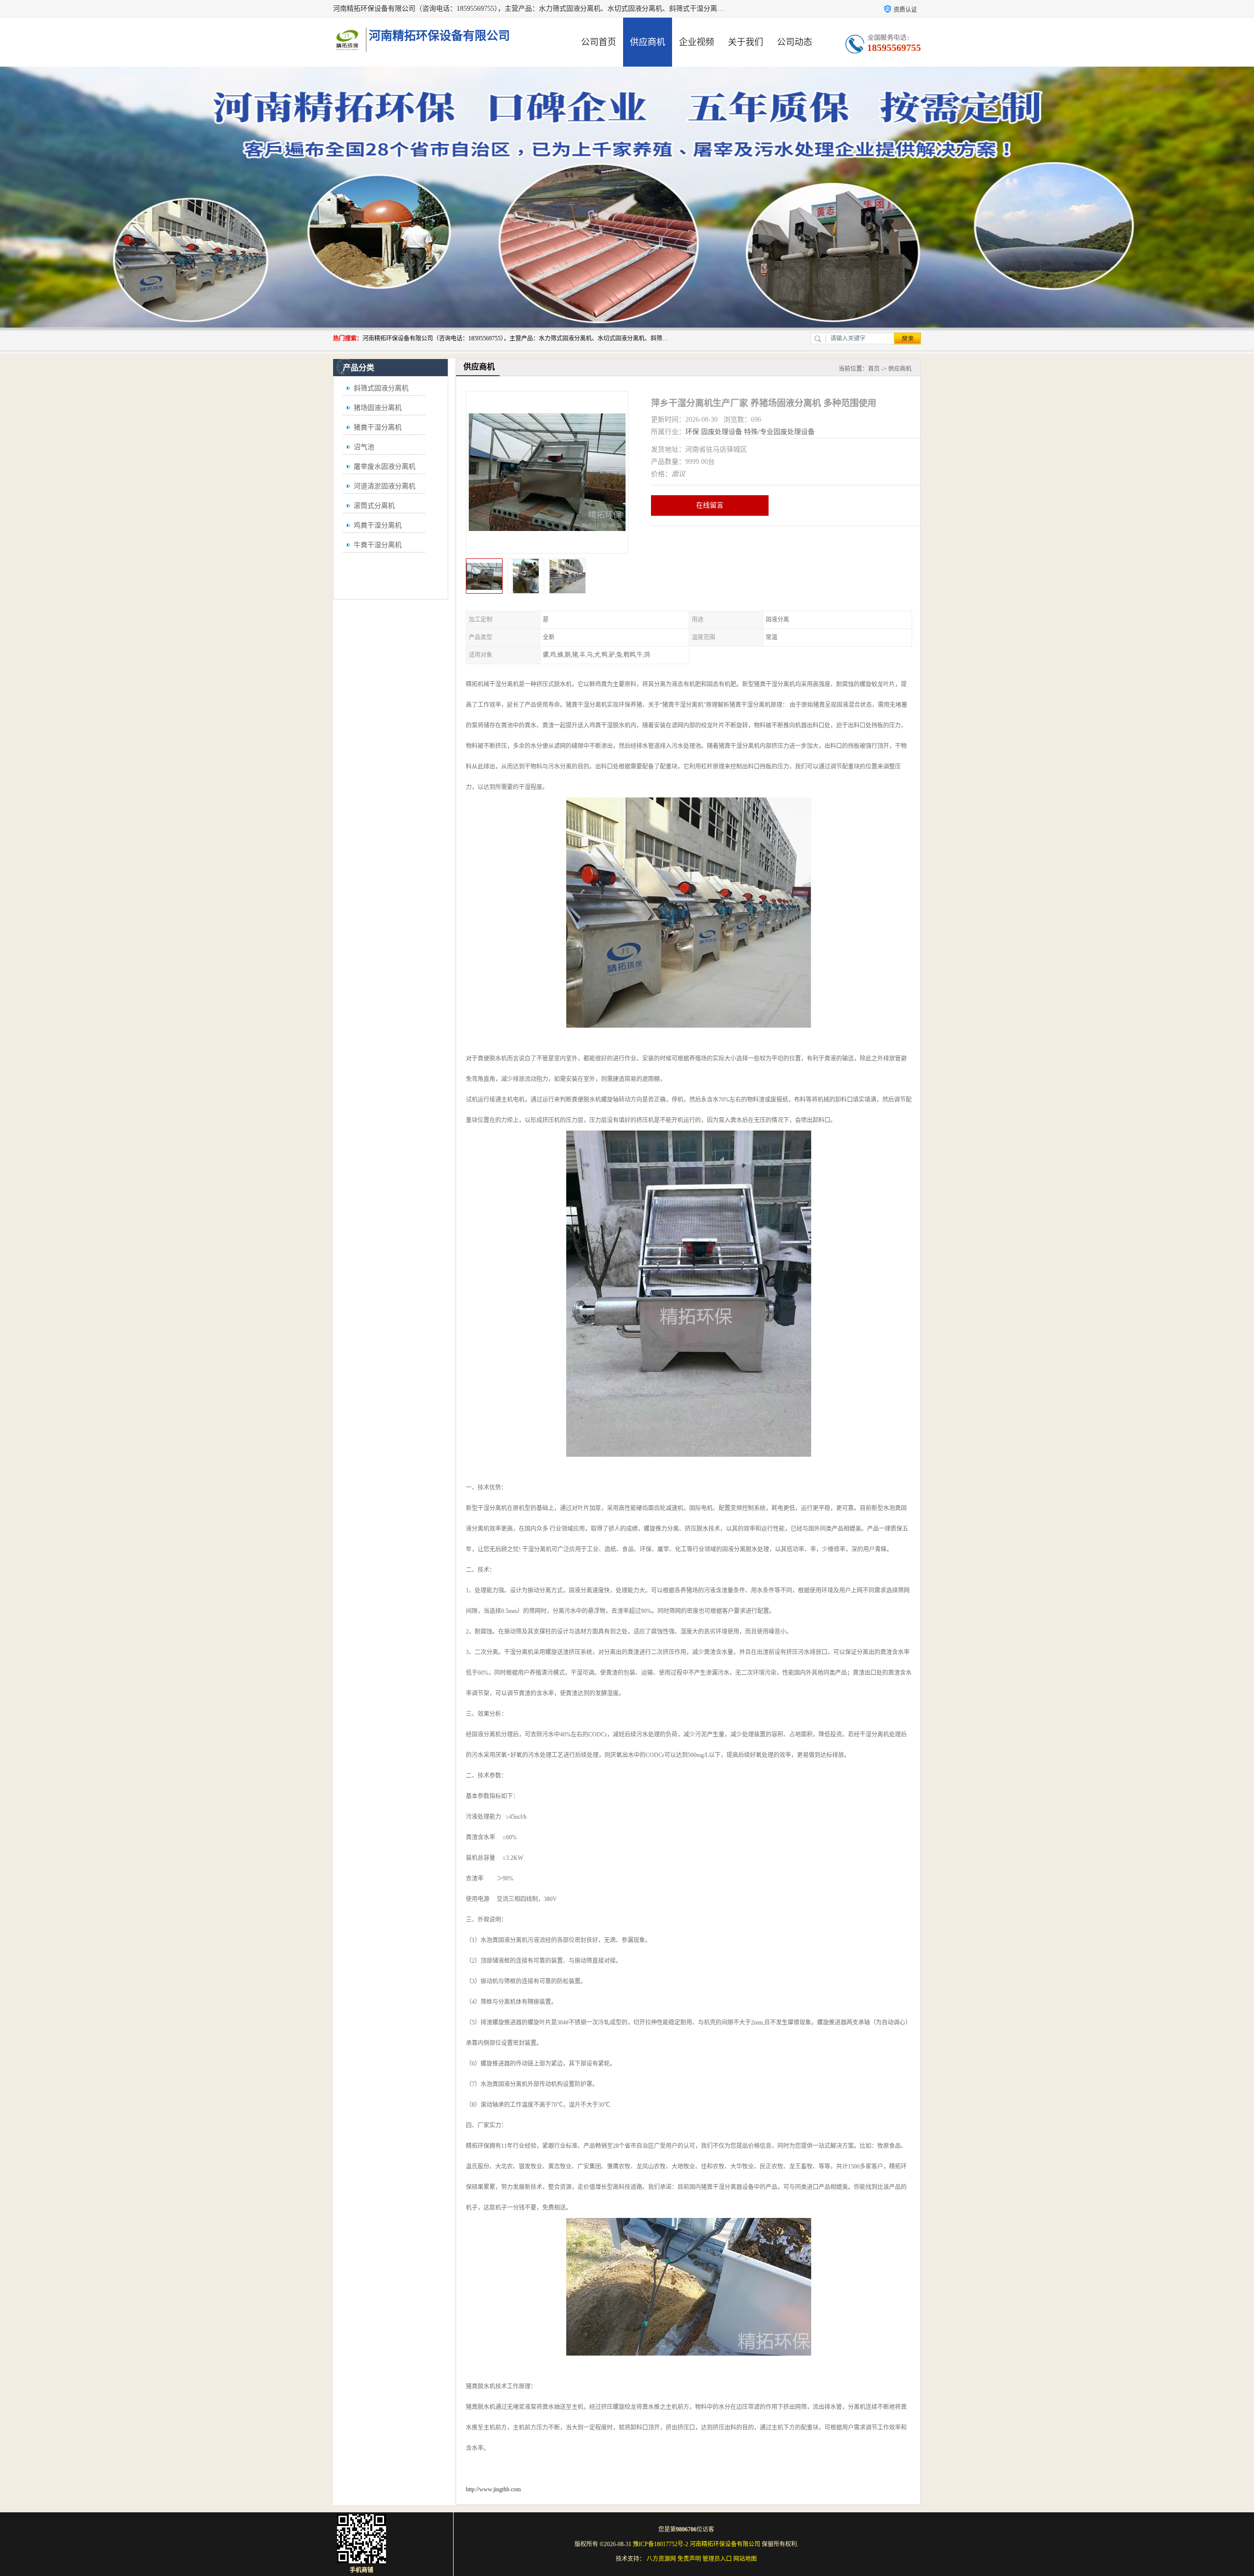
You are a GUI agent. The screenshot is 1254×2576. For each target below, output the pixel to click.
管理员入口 (717, 2559)
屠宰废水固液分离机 (385, 467)
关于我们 (746, 42)
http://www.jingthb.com (493, 2489)
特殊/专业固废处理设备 (779, 432)
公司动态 (795, 42)
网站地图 (745, 2559)
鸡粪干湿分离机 (378, 525)
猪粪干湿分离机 (378, 427)
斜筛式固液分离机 (381, 388)
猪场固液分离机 (378, 408)
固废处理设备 (722, 432)
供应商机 (648, 42)
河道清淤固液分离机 (385, 486)
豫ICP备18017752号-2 (661, 2544)
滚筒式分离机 (374, 506)
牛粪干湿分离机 (378, 545)
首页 (874, 369)
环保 (692, 432)
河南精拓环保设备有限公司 (725, 2544)
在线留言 (710, 505)
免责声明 (689, 2559)
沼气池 (364, 447)
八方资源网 (661, 2559)
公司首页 (599, 42)
